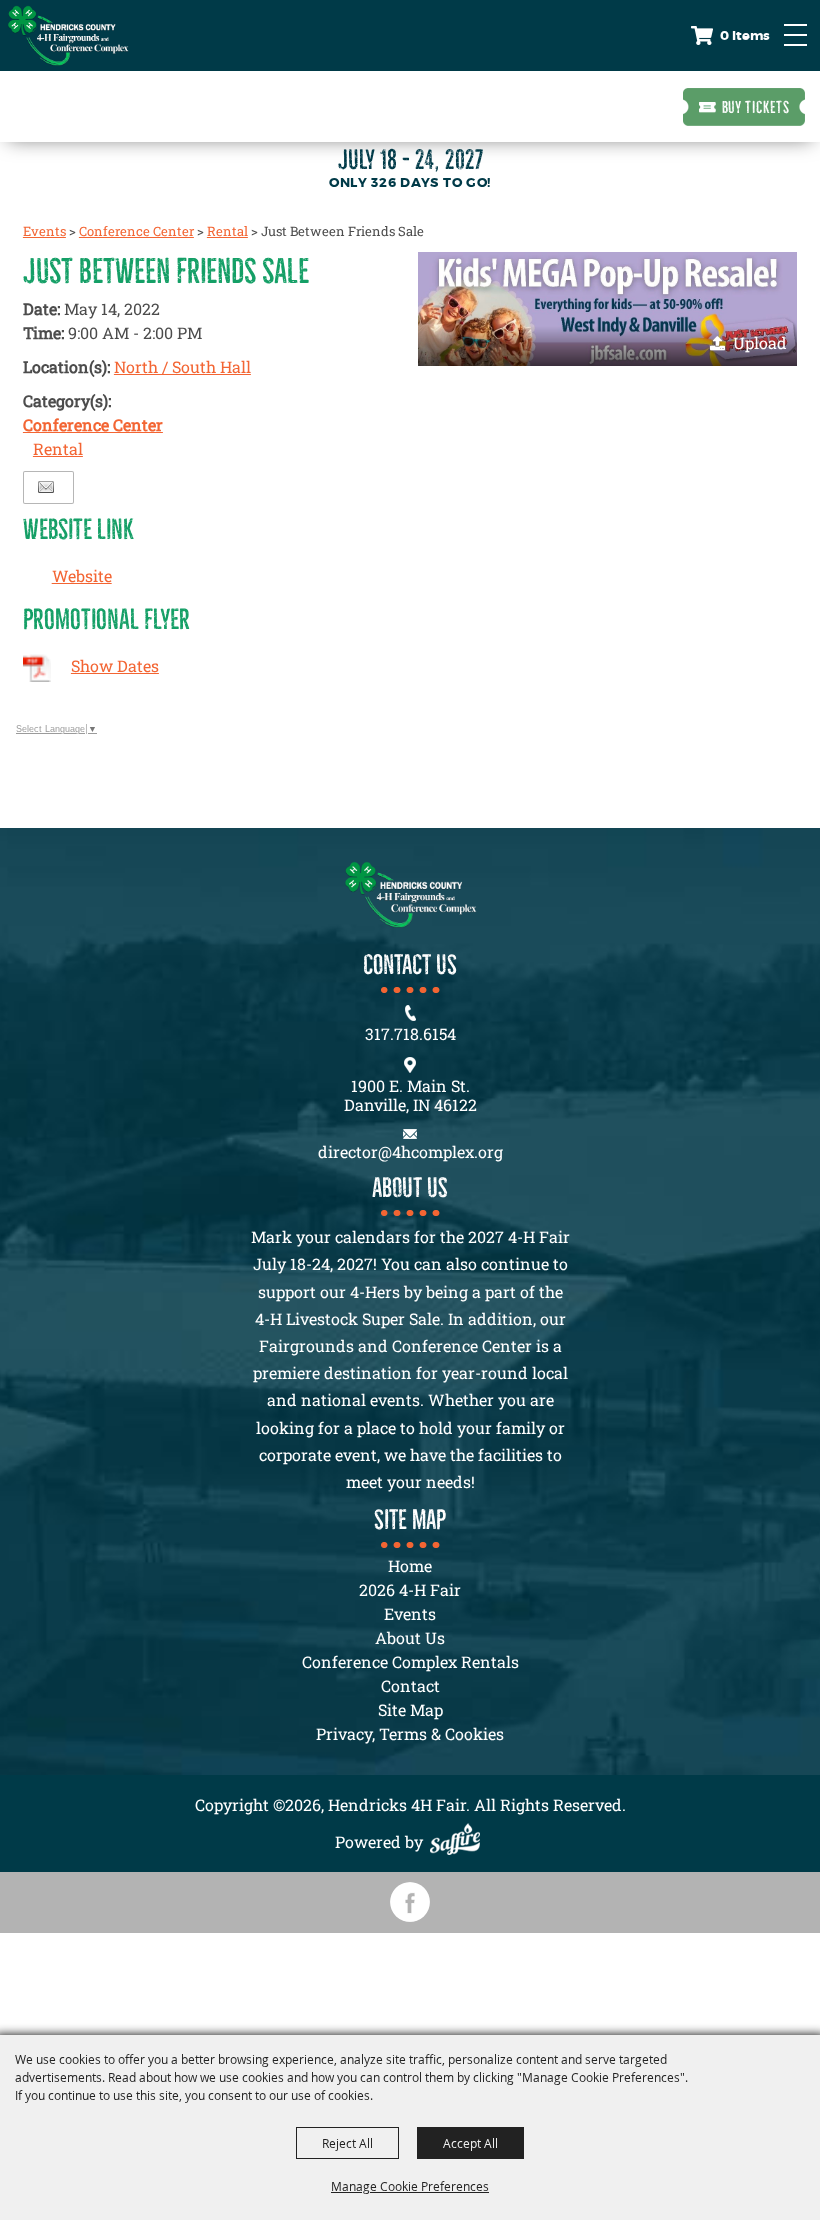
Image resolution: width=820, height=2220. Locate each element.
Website (82, 575)
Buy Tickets (756, 107)
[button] (607, 309)
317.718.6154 (410, 1033)
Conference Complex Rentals (410, 1661)
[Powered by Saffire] (460, 1841)
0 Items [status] (745, 35)
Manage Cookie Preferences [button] (410, 2186)
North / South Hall (182, 366)
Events (44, 231)
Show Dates (115, 665)
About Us (410, 1637)
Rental (227, 231)
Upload (760, 342)
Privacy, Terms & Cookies (410, 1733)
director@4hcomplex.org (410, 1151)
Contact (410, 1685)
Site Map (410, 1709)
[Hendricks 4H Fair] (68, 35)
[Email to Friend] (46, 487)
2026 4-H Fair (410, 1589)
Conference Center (136, 231)
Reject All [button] (347, 2143)
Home (410, 1565)
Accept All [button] (470, 2143)
